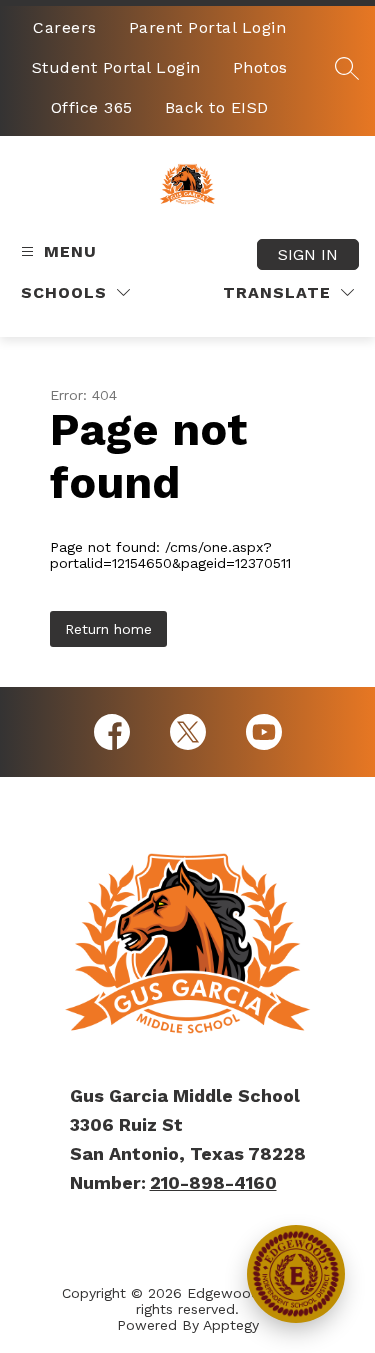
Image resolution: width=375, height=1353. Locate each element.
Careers (65, 27)
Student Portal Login (116, 67)
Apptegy (231, 1325)
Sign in (308, 254)
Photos (260, 67)
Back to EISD (217, 107)
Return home (108, 629)
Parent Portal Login (208, 27)
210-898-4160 (213, 1182)
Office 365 (92, 107)
